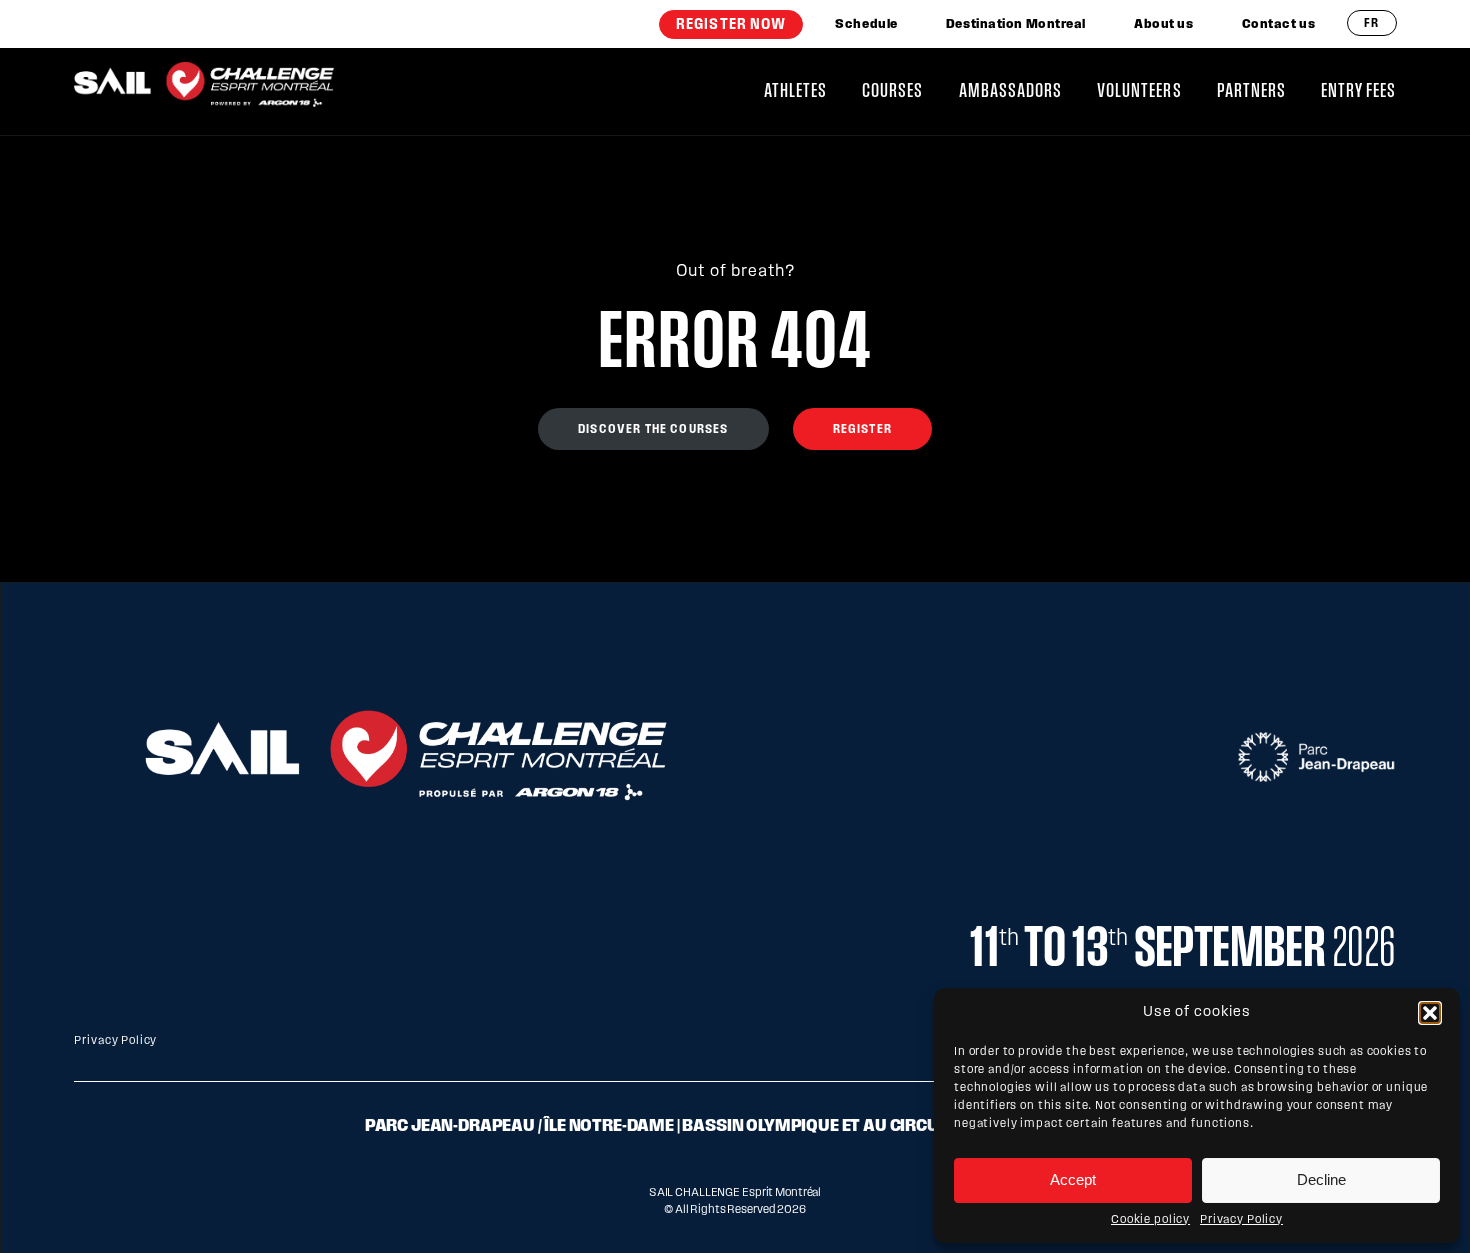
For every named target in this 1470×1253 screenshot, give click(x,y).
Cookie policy (1150, 1220)
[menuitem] (731, 24)
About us (1163, 24)
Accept (1073, 1179)
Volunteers (1139, 91)
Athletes (795, 91)
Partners (1251, 91)
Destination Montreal (1016, 24)
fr (1371, 23)
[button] (1430, 1013)
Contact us (1279, 24)
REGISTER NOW (731, 25)
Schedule (866, 24)
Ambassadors (1011, 91)
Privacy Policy (1241, 1220)
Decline (1321, 1179)
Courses (892, 91)
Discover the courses (653, 429)
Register (862, 429)
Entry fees (1359, 91)
